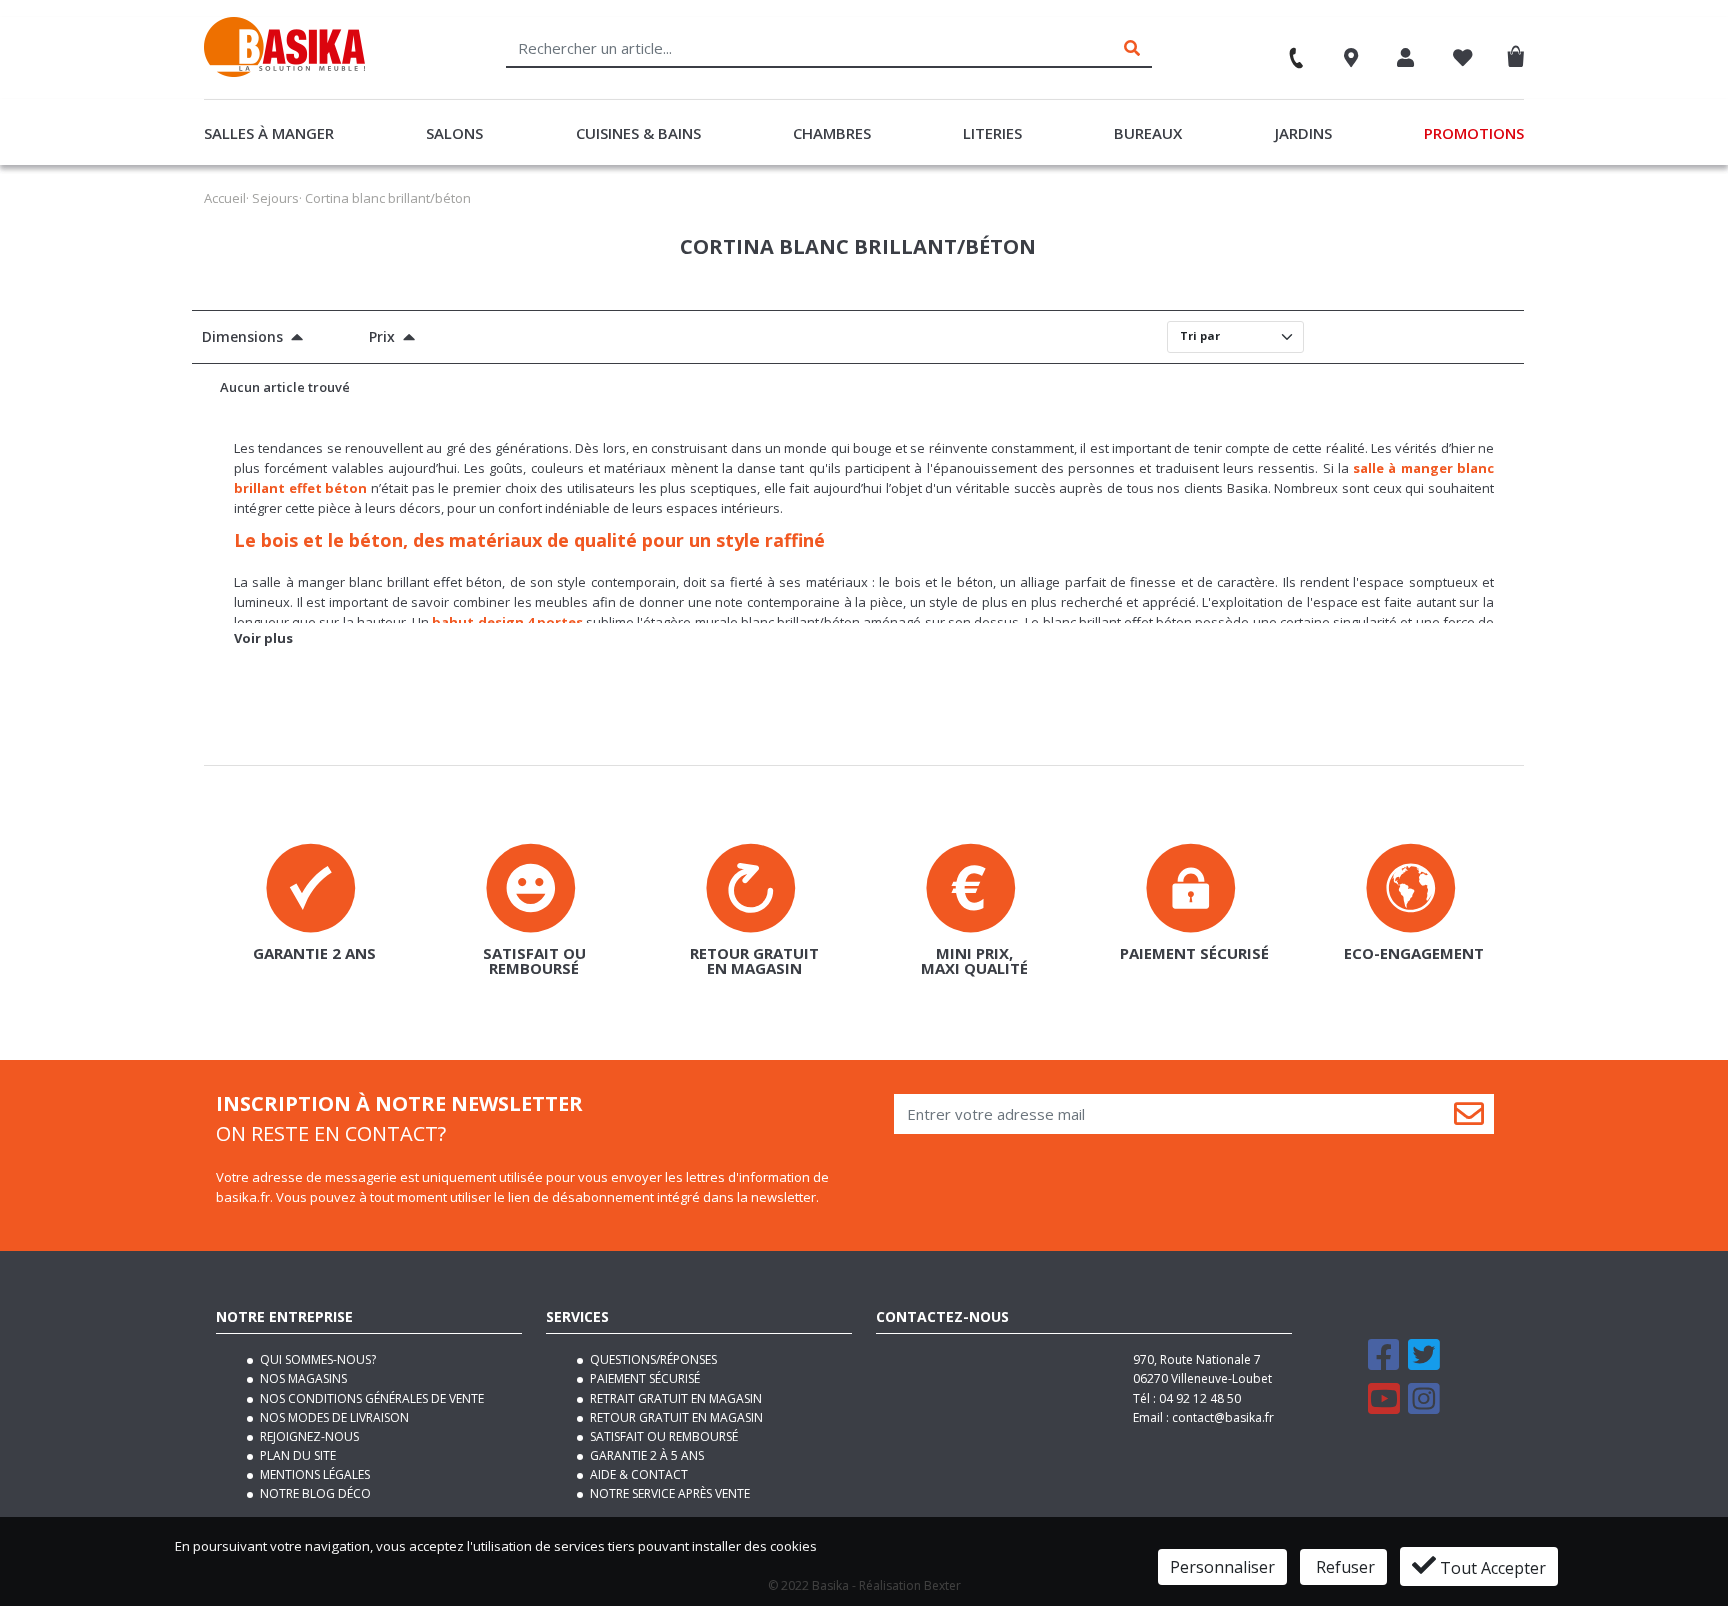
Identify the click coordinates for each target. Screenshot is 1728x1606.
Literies (992, 133)
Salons (454, 133)
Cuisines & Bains (638, 133)
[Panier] (1520, 52)
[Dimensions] (293, 339)
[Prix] (405, 339)
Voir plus (263, 638)
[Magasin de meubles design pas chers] (284, 72)
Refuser (1343, 1567)
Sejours (275, 198)
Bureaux (1148, 133)
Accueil (225, 198)
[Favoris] (1463, 60)
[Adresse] (1351, 60)
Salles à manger (269, 133)
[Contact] (1287, 51)
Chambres (832, 133)
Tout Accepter (1491, 1568)
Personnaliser (1222, 1567)
